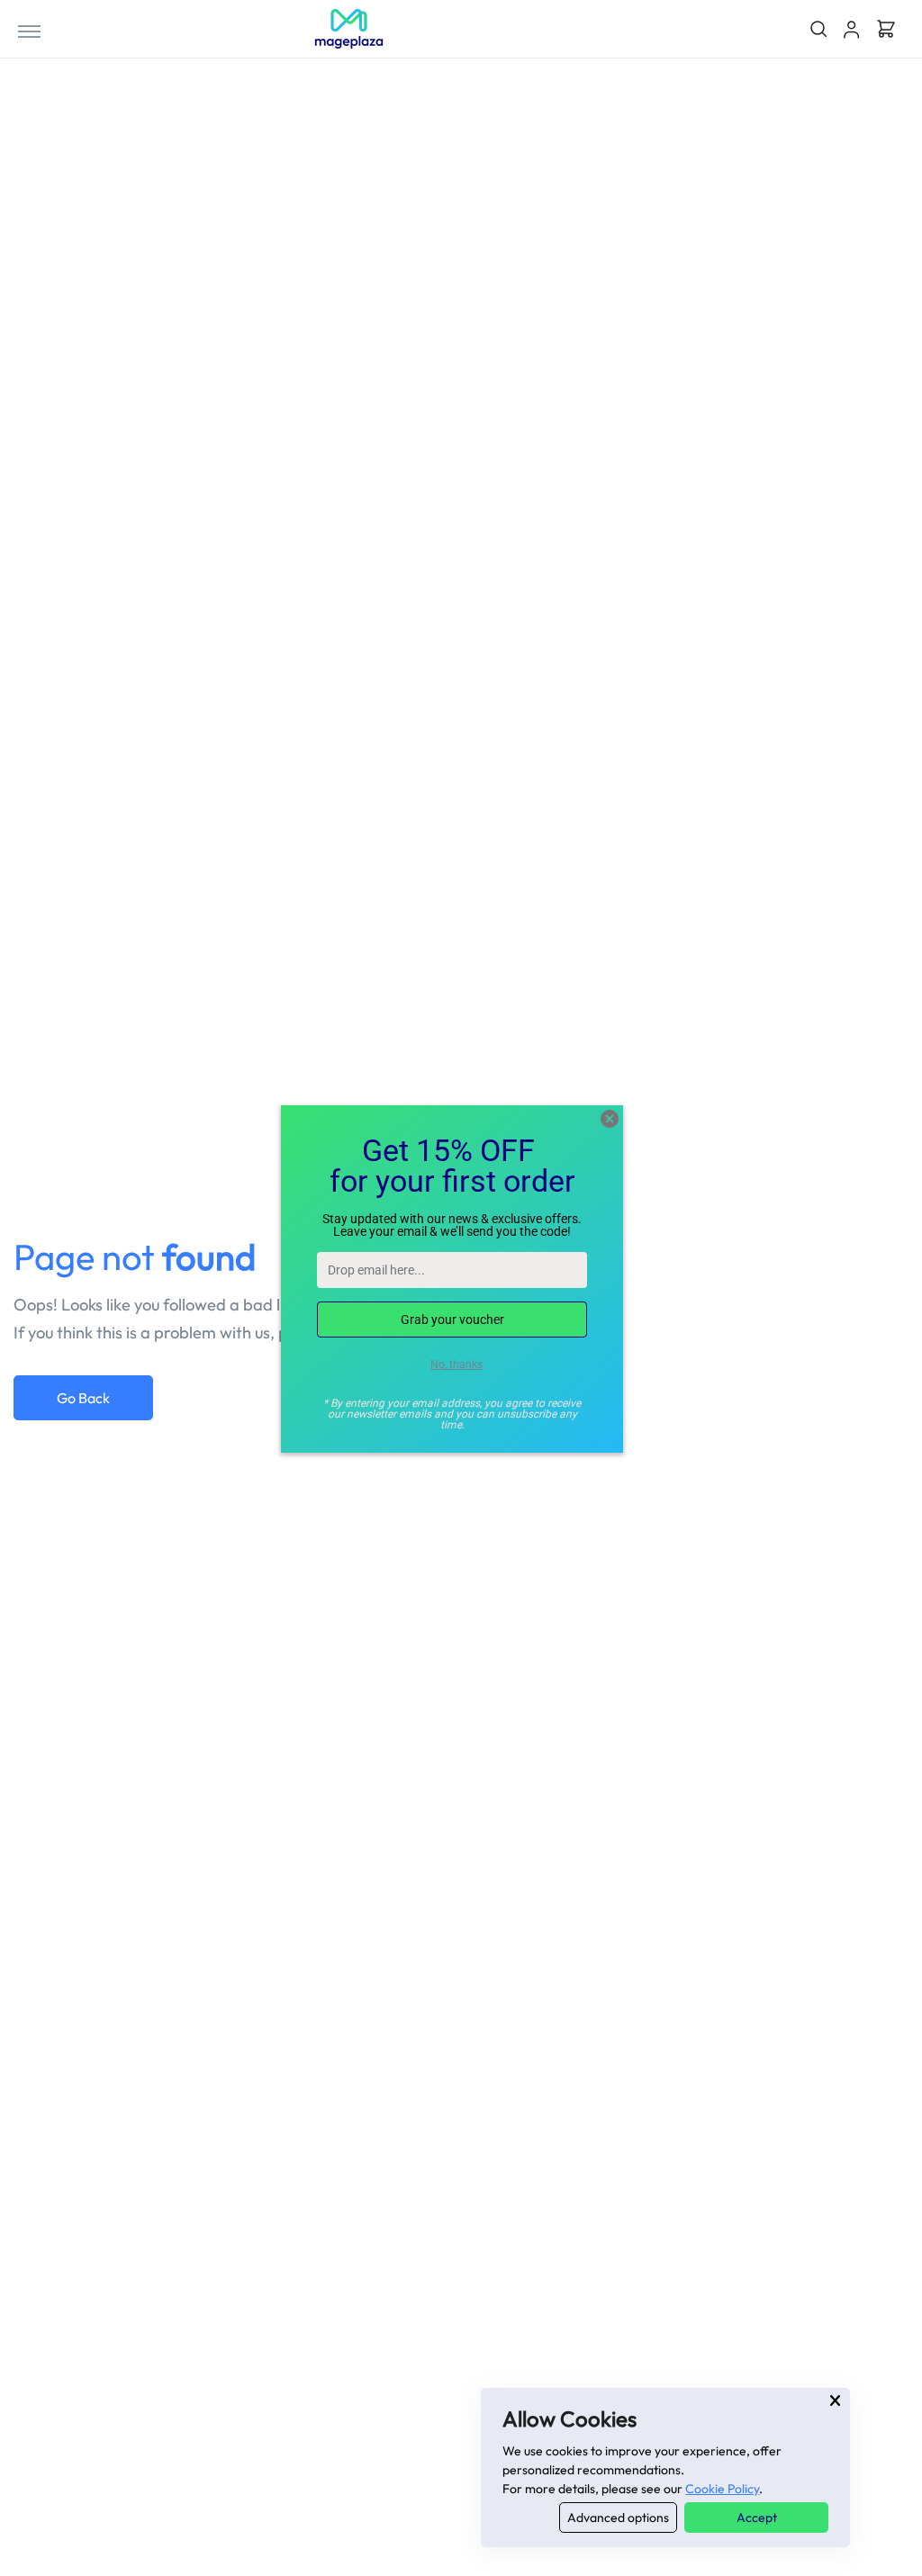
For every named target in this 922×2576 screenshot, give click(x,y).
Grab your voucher (452, 1320)
